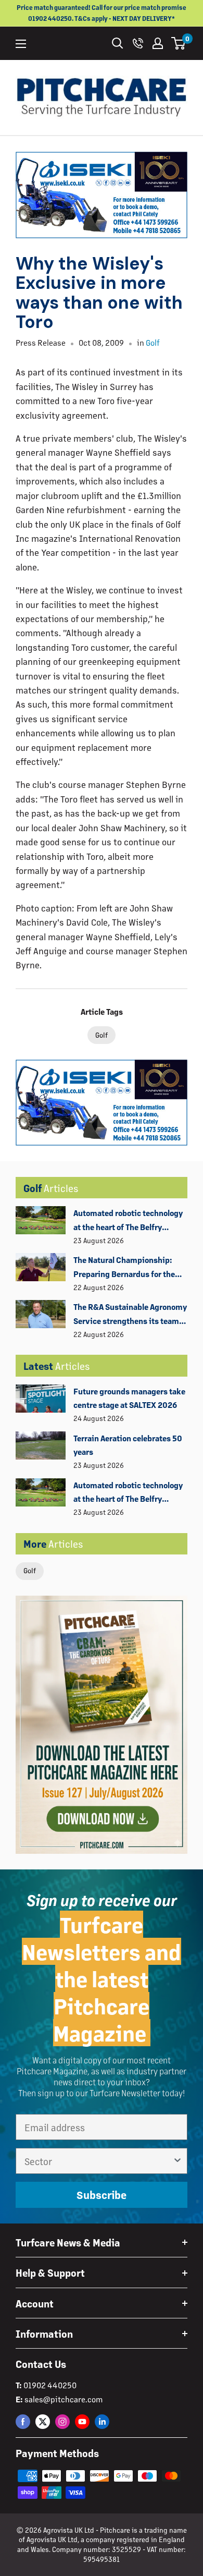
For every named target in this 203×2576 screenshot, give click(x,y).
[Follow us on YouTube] (82, 2421)
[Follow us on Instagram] (62, 2421)
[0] (179, 43)
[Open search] (118, 43)
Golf (30, 1570)
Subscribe (102, 2195)
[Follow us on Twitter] (43, 2421)
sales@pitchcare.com (64, 2399)
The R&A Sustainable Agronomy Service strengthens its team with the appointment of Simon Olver (130, 1315)
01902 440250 (50, 2385)
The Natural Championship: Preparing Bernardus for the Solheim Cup (124, 1268)
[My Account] (158, 43)
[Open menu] (21, 44)
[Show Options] (177, 2161)
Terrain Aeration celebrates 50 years (128, 1445)
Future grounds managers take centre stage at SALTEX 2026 (129, 1398)
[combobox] (98, 2161)
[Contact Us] (138, 43)
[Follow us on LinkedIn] (102, 2421)
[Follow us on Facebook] (23, 2421)
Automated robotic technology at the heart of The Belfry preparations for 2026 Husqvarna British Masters (128, 1221)
